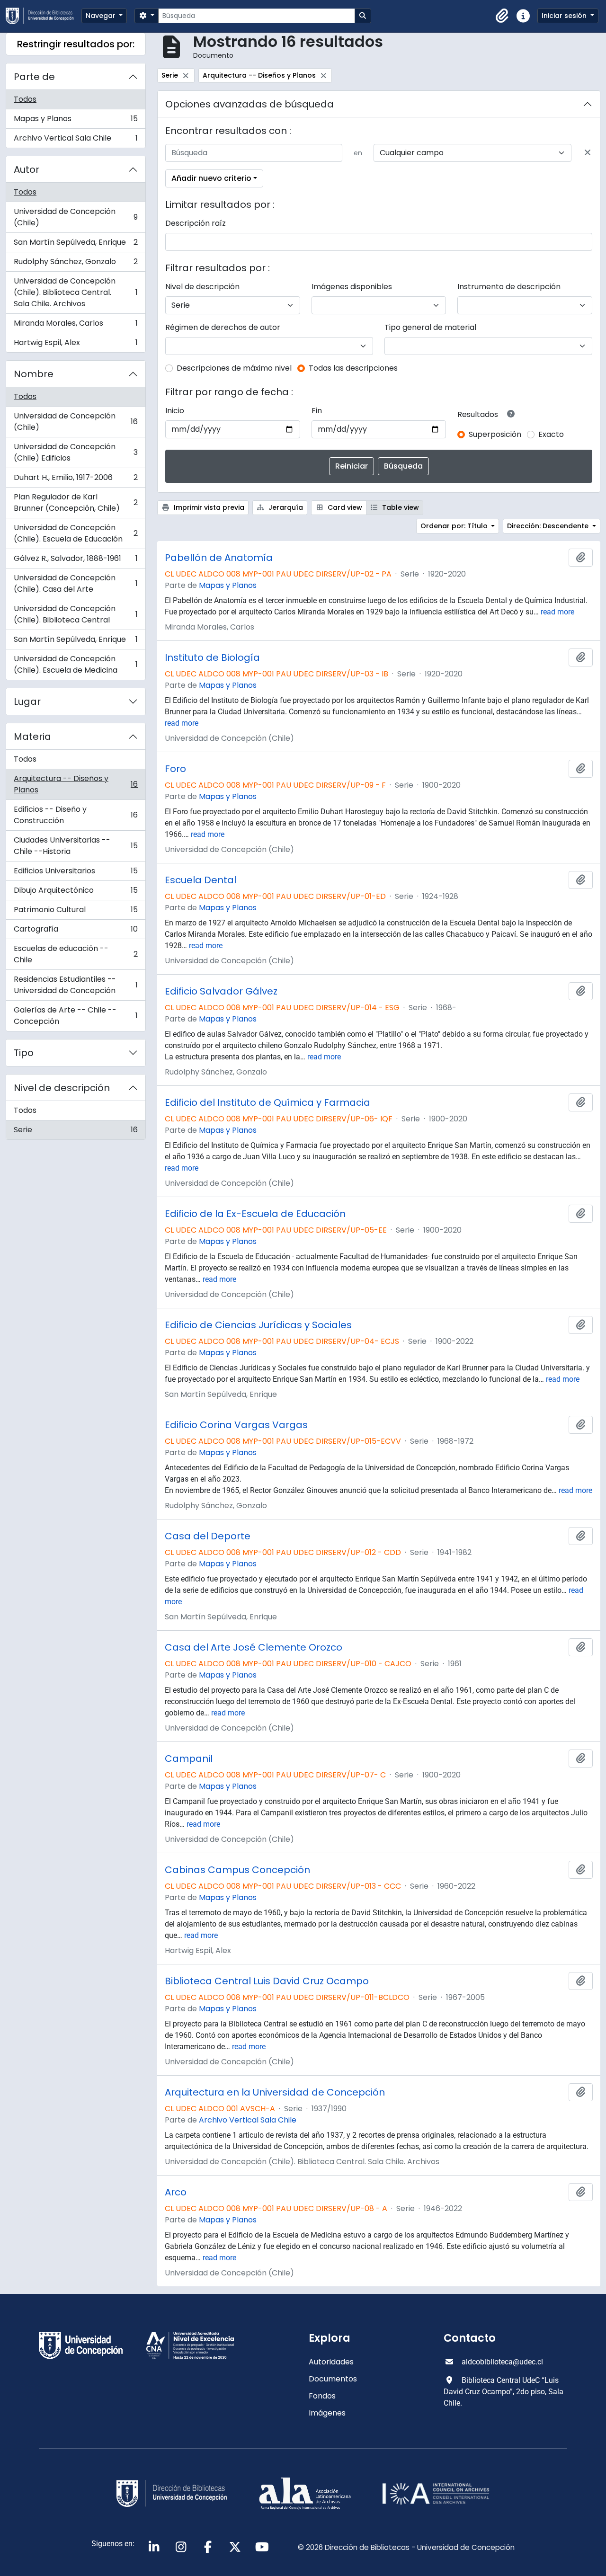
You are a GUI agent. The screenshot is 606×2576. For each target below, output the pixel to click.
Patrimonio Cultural (76, 912)
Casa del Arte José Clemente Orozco (254, 1647)
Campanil (189, 1759)
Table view (400, 507)
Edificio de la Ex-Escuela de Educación (255, 1214)
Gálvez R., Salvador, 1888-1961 (76, 561)
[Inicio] (44, 16)
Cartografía (76, 931)
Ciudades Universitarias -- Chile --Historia (76, 846)
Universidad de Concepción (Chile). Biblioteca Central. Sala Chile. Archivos (76, 292)
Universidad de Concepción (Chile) (76, 217)
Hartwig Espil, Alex (76, 345)
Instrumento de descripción (509, 287)
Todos (25, 99)
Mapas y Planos (76, 121)
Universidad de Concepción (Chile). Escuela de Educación (76, 533)
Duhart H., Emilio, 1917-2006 (76, 480)
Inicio (175, 411)
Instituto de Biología (212, 657)
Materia (32, 737)
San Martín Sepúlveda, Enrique (76, 244)
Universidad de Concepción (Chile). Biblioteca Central (76, 614)
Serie (76, 1132)
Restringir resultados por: (76, 44)
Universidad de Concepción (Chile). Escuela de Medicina (76, 664)
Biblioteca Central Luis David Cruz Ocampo (267, 1981)
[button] (502, 16)
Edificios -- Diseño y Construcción (76, 815)
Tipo (24, 1053)
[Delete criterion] (588, 153)
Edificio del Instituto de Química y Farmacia (267, 1102)
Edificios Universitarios (76, 873)
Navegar (102, 16)
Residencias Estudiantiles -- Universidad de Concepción (76, 985)
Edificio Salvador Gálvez (221, 991)
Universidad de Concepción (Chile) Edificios (76, 452)
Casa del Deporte (208, 1536)
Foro (175, 769)
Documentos (333, 2379)
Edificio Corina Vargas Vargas (236, 1425)
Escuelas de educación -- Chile (76, 954)
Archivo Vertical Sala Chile (76, 140)
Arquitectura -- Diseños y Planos (76, 784)
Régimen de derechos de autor (223, 327)
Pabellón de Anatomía (219, 558)
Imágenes (327, 2413)
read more (557, 612)
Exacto (551, 434)
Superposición (495, 434)
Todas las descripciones (353, 368)
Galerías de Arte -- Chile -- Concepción (76, 1016)
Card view (344, 507)
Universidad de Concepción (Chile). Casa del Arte (76, 583)
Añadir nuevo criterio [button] (211, 178)
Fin (317, 411)
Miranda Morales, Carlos (76, 325)
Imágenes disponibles (352, 287)
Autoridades (331, 2362)
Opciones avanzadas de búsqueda (250, 104)
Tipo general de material (430, 327)
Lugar (27, 702)
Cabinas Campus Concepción (237, 1870)
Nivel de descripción (62, 1088)
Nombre (34, 374)
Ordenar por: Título (455, 526)
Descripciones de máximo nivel (234, 368)
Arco (176, 2192)
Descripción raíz (196, 223)
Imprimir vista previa (208, 507)
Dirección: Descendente (549, 526)
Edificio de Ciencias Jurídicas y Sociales (258, 1325)
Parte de (34, 77)
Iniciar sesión (565, 16)
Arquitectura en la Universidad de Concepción (275, 2092)
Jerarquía (285, 507)
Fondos (322, 2396)
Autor (27, 169)
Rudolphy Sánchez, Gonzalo (76, 264)
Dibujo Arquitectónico (76, 893)
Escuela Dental (201, 880)
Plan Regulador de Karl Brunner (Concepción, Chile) (76, 502)
